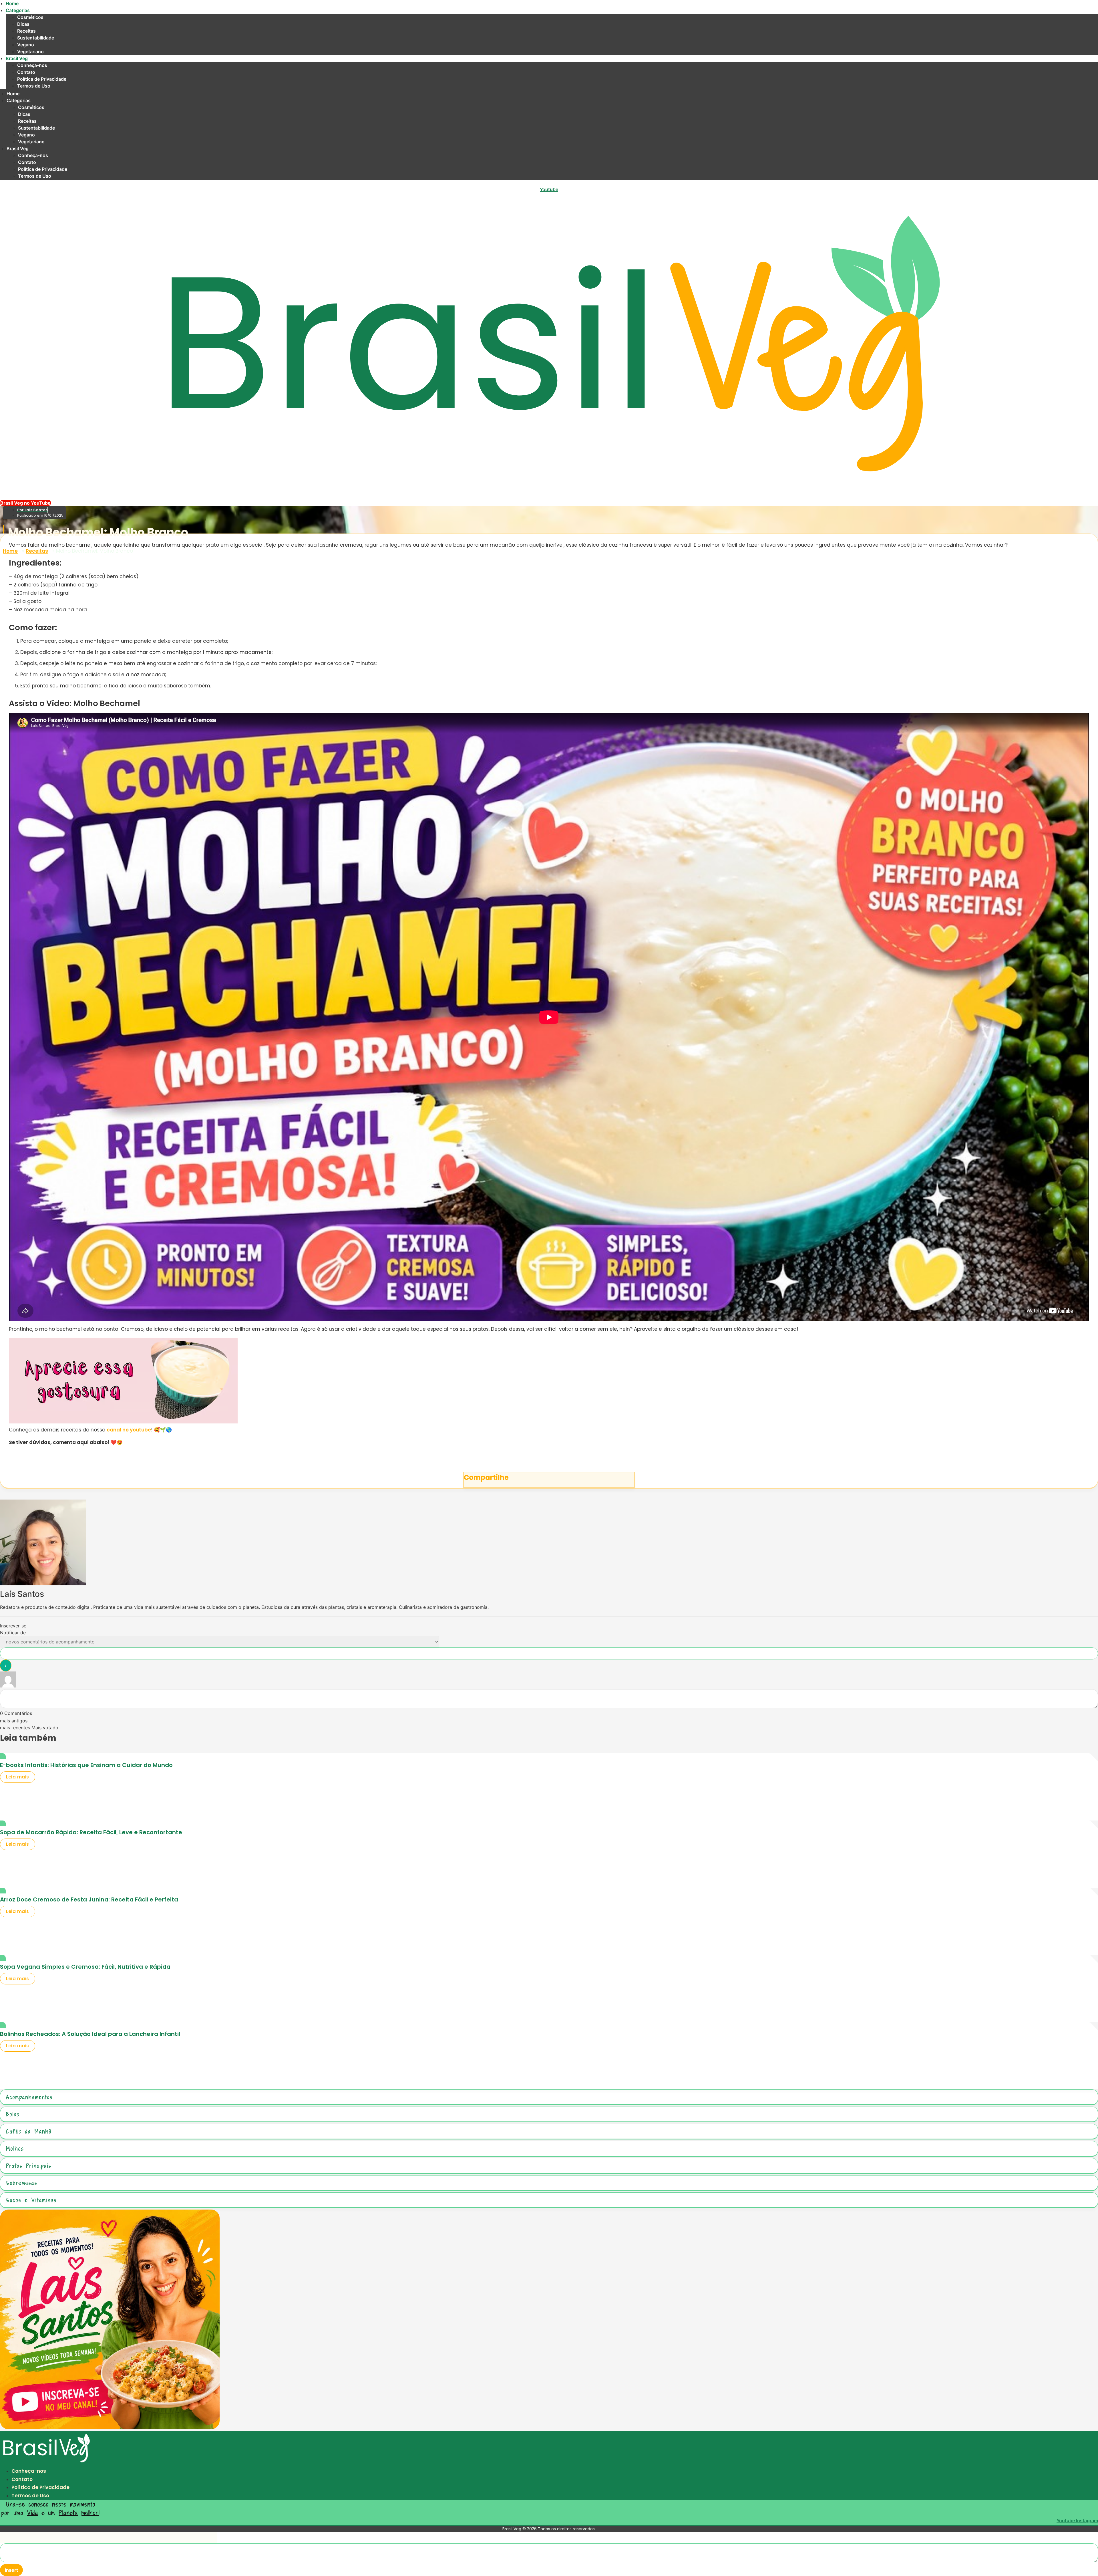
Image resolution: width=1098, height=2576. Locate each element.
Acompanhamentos (29, 2097)
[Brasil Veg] (46, 2464)
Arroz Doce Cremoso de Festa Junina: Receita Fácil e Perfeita (89, 1899)
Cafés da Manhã (29, 2131)
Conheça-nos (32, 65)
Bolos (13, 2114)
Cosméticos (30, 17)
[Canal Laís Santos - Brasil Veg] (110, 2428)
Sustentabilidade (36, 38)
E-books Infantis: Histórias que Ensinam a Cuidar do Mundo (86, 1765)
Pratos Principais (29, 2166)
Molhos (15, 2148)
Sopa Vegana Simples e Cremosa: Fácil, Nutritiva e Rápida (85, 1967)
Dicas (23, 24)
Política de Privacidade (42, 79)
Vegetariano (30, 51)
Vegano (26, 45)
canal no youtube (129, 1430)
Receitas (26, 31)
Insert (11, 2570)
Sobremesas (22, 2183)
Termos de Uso (34, 86)
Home (12, 3)
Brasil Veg (17, 58)
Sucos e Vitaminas (31, 2200)
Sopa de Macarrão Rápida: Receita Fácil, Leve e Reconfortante (91, 1832)
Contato (26, 72)
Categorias (18, 10)
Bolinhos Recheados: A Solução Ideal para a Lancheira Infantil (90, 2034)
